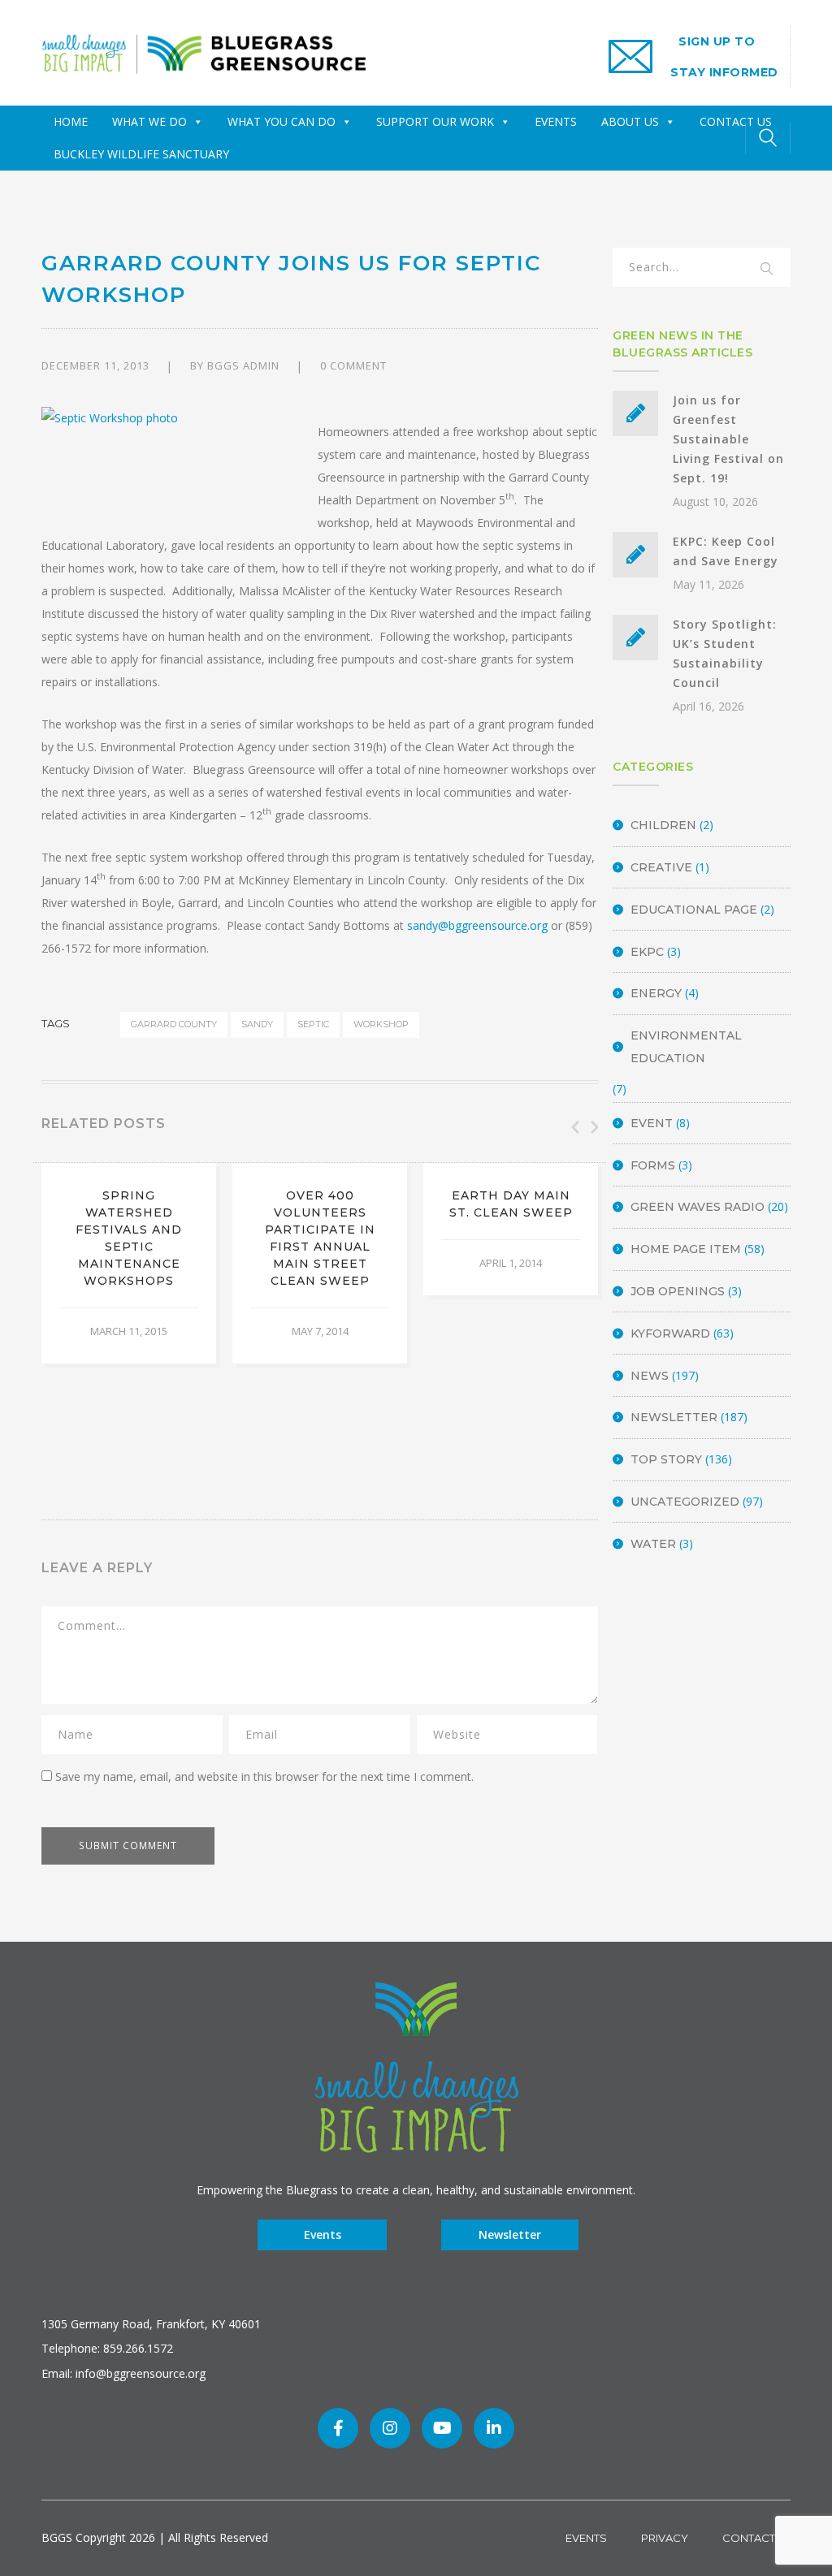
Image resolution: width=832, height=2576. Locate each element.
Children (663, 825)
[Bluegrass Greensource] (204, 52)
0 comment (353, 365)
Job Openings (678, 1291)
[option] (129, 1263)
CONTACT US (736, 121)
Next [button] (593, 1127)
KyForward (670, 1333)
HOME (71, 121)
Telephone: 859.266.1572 (107, 2348)
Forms (653, 1165)
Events (323, 2235)
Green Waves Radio (698, 1207)
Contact (749, 2538)
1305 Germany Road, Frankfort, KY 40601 (151, 2324)
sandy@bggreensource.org (477, 925)
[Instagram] (390, 2428)
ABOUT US (630, 121)
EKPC (647, 952)
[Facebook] (338, 2428)
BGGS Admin (243, 365)
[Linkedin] (494, 2428)
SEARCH (768, 270)
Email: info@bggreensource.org (123, 2373)
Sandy (257, 1024)
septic (313, 1024)
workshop (381, 1024)
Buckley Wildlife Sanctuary (141, 154)
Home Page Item (686, 1249)
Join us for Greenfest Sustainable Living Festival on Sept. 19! (728, 439)
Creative (661, 867)
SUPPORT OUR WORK (435, 121)
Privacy (665, 2538)
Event (652, 1123)
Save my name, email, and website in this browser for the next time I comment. (264, 1776)
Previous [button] (574, 1127)
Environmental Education (686, 1047)
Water (653, 1544)
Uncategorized (685, 1502)
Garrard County (174, 1024)
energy (656, 993)
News (650, 1376)
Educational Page (694, 910)
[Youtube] (442, 2428)
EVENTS (556, 121)
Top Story (666, 1459)
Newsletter (674, 1417)
